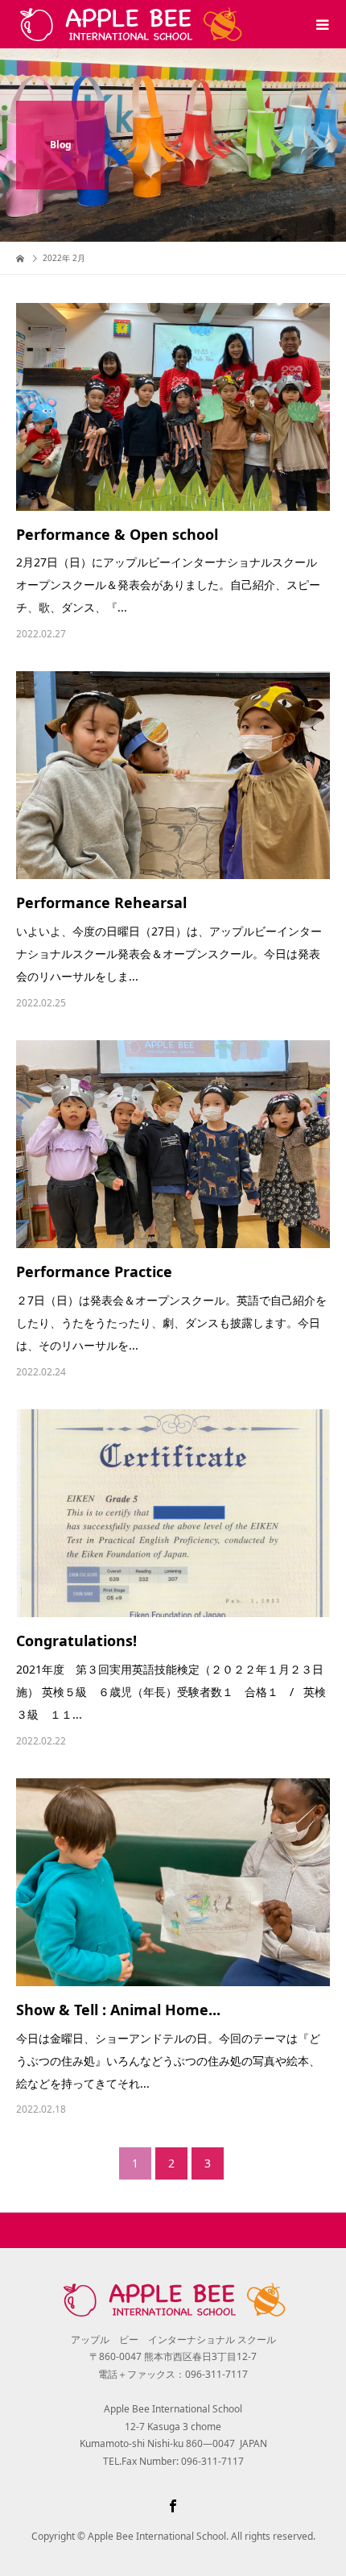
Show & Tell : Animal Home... (118, 2010)
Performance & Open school (117, 534)
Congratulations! (76, 1641)
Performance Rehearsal (101, 902)
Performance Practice (94, 1271)
